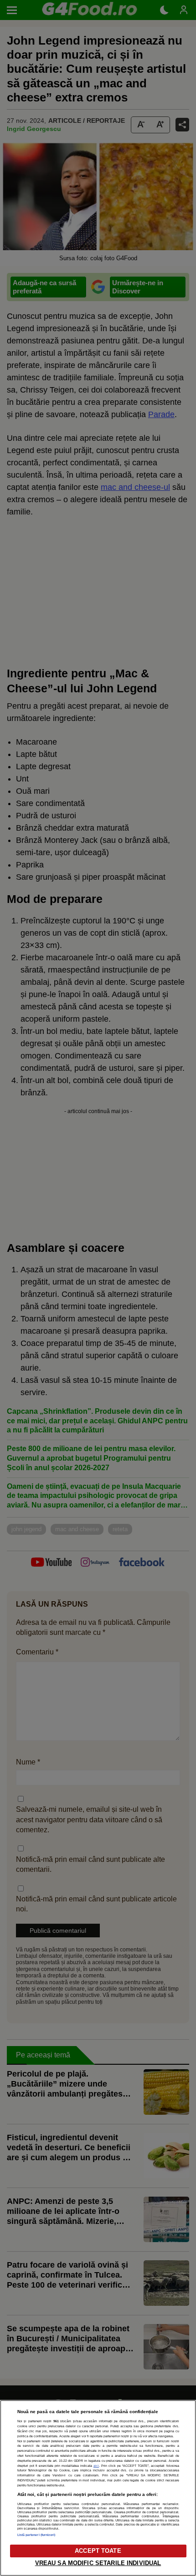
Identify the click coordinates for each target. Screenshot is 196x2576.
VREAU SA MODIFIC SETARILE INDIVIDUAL (98, 2563)
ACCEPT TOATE (98, 2551)
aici (96, 2466)
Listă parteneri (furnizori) (36, 2535)
